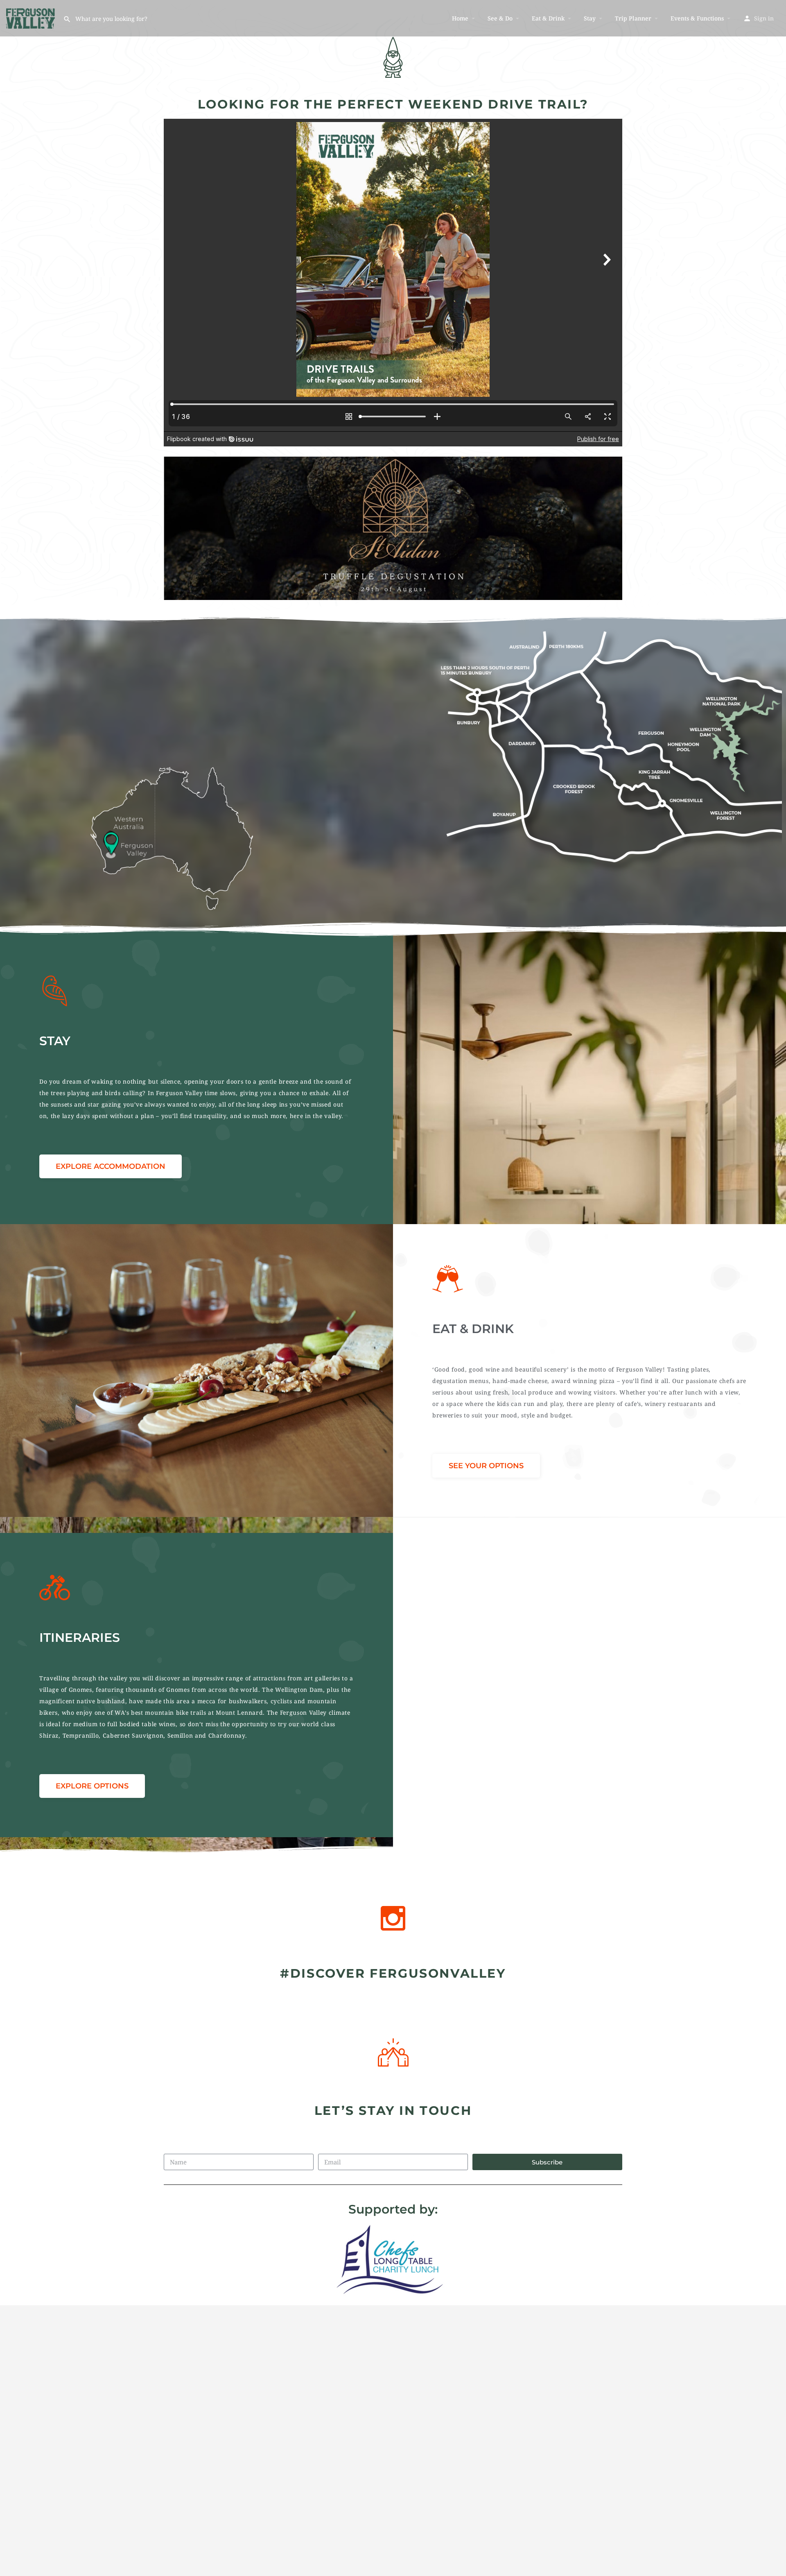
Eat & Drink (548, 18)
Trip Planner (633, 18)
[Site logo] (32, 17)
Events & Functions (697, 18)
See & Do (500, 18)
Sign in (764, 18)
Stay (590, 18)
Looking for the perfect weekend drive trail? (393, 104)
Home (460, 18)
